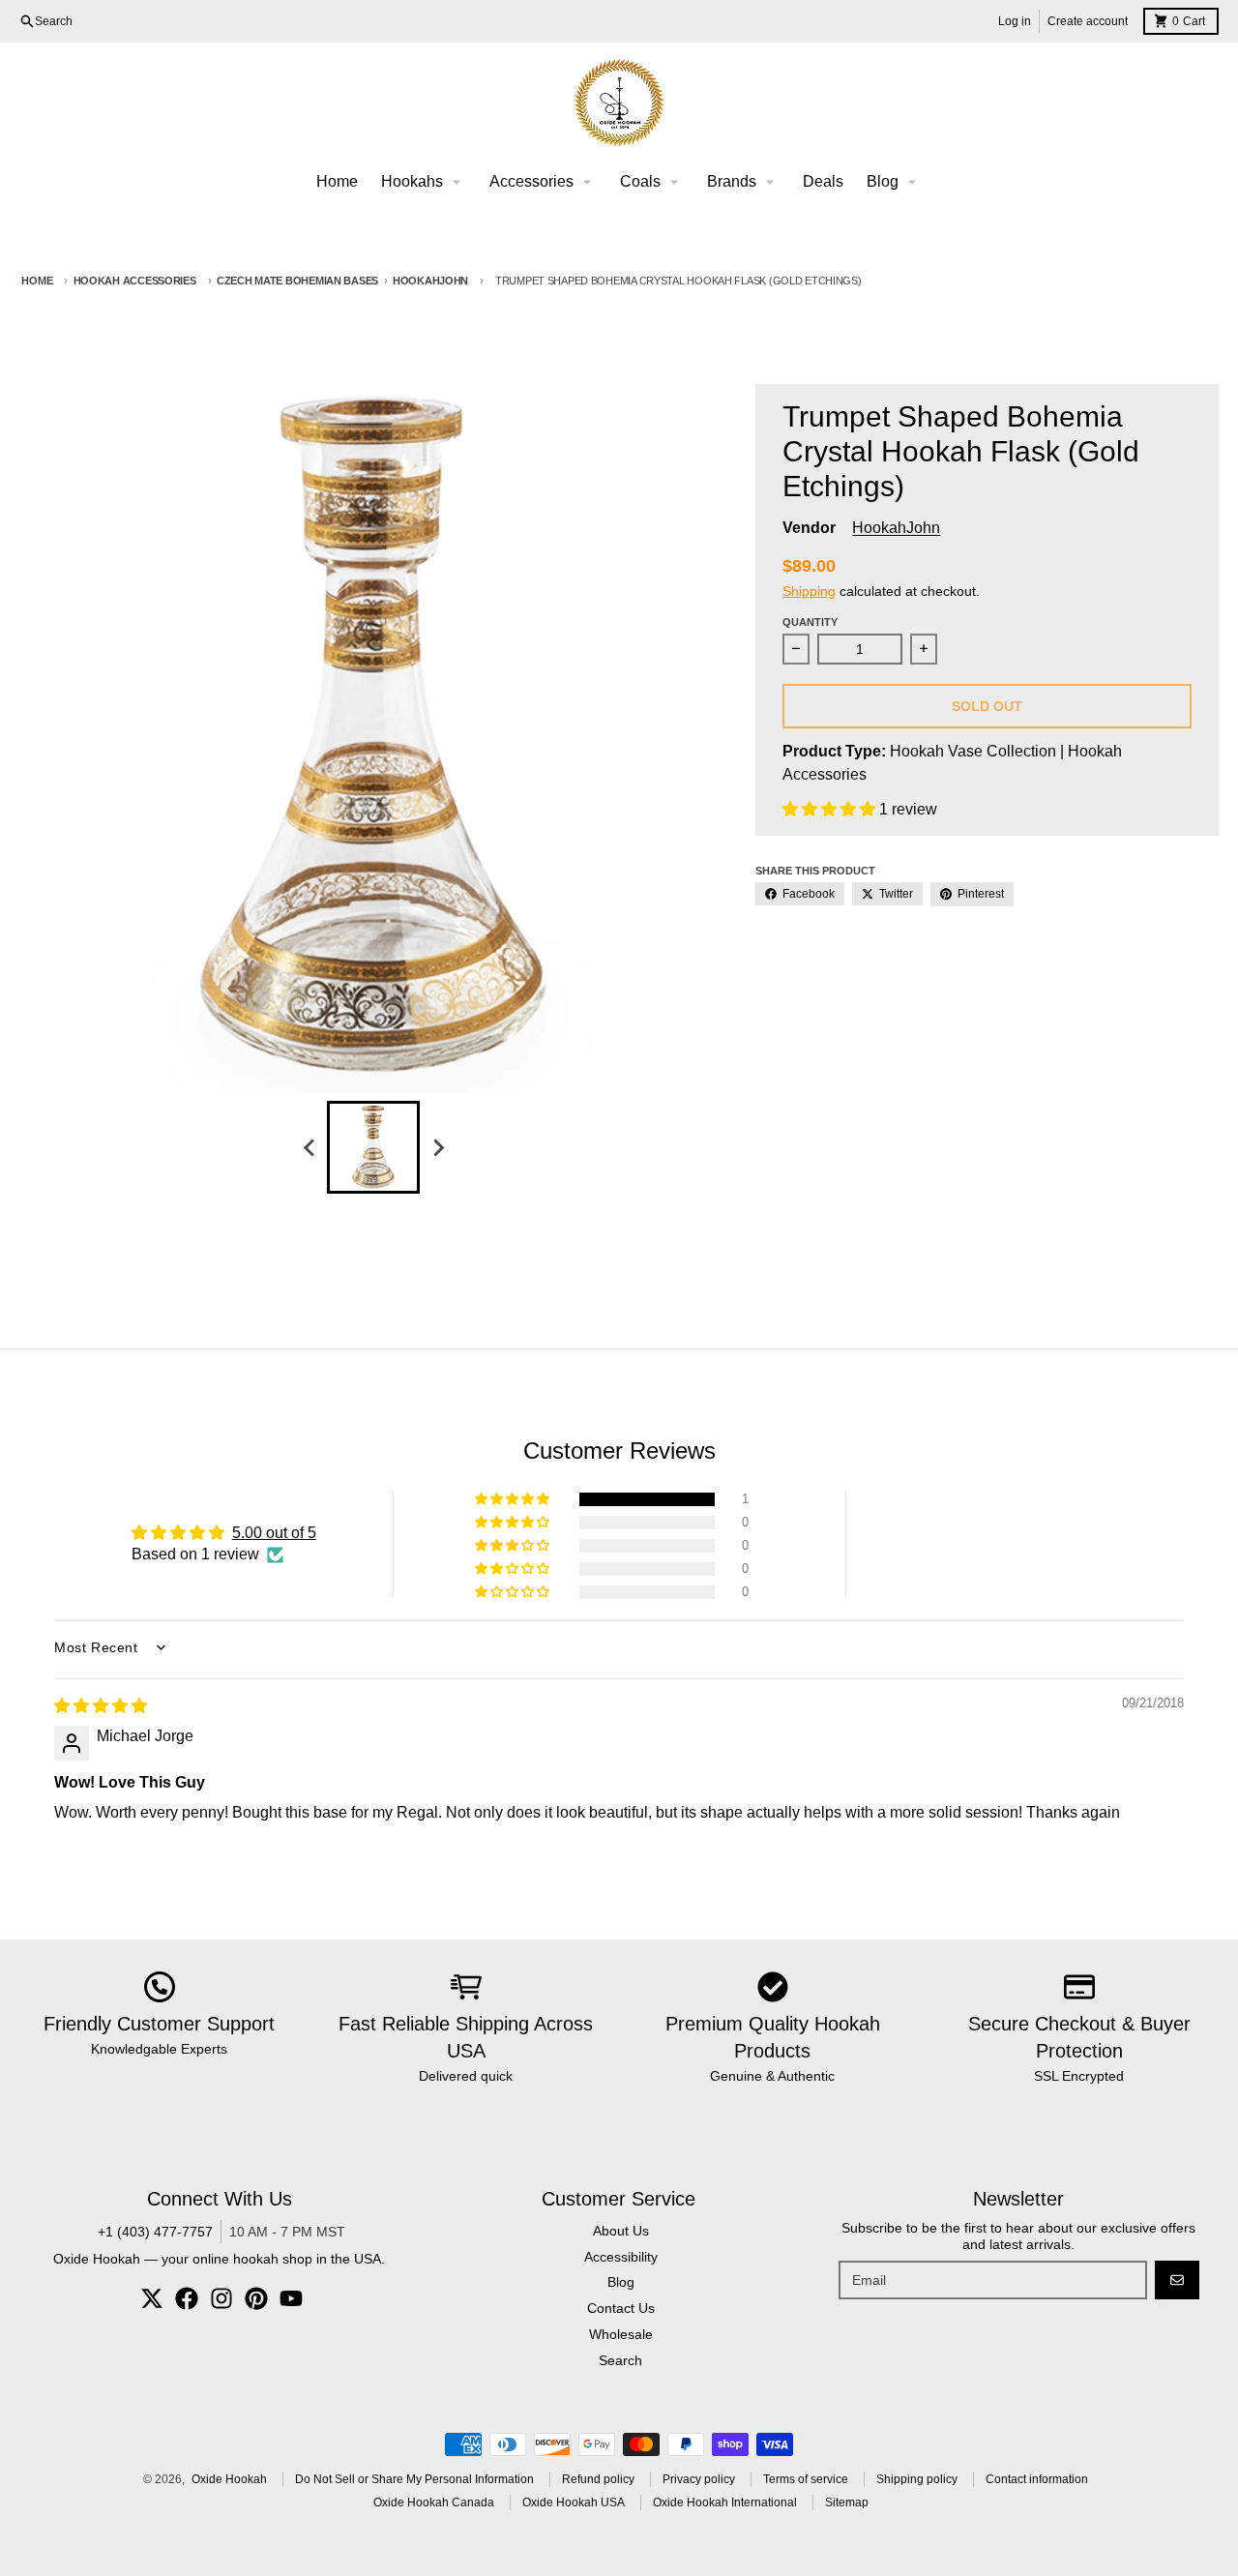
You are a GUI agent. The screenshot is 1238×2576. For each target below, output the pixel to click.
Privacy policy (699, 2479)
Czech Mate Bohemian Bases (297, 281)
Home (37, 281)
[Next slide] (437, 1147)
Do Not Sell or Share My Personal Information (414, 2479)
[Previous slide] (309, 1147)
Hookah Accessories (135, 281)
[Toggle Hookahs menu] (457, 182)
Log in (1015, 21)
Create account (1088, 21)
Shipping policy (917, 2479)
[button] (831, 809)
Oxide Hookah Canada (434, 2502)
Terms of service (806, 2479)
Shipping (809, 591)
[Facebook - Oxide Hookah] (187, 2298)
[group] (373, 1147)
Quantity (810, 622)
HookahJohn (430, 281)
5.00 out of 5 (274, 1533)
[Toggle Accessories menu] (587, 182)
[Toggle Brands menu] (770, 182)
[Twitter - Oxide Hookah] (152, 2298)
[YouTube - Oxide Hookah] (291, 2298)
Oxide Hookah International (725, 2502)
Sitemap (847, 2502)
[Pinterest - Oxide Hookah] (256, 2298)
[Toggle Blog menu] (912, 182)
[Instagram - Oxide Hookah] (221, 2298)
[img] (101, 1706)
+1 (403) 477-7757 (155, 2232)
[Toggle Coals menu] (674, 182)
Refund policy (598, 2479)
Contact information (1037, 2479)
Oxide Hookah (229, 2479)
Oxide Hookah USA (574, 2502)
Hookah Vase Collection (973, 751)
